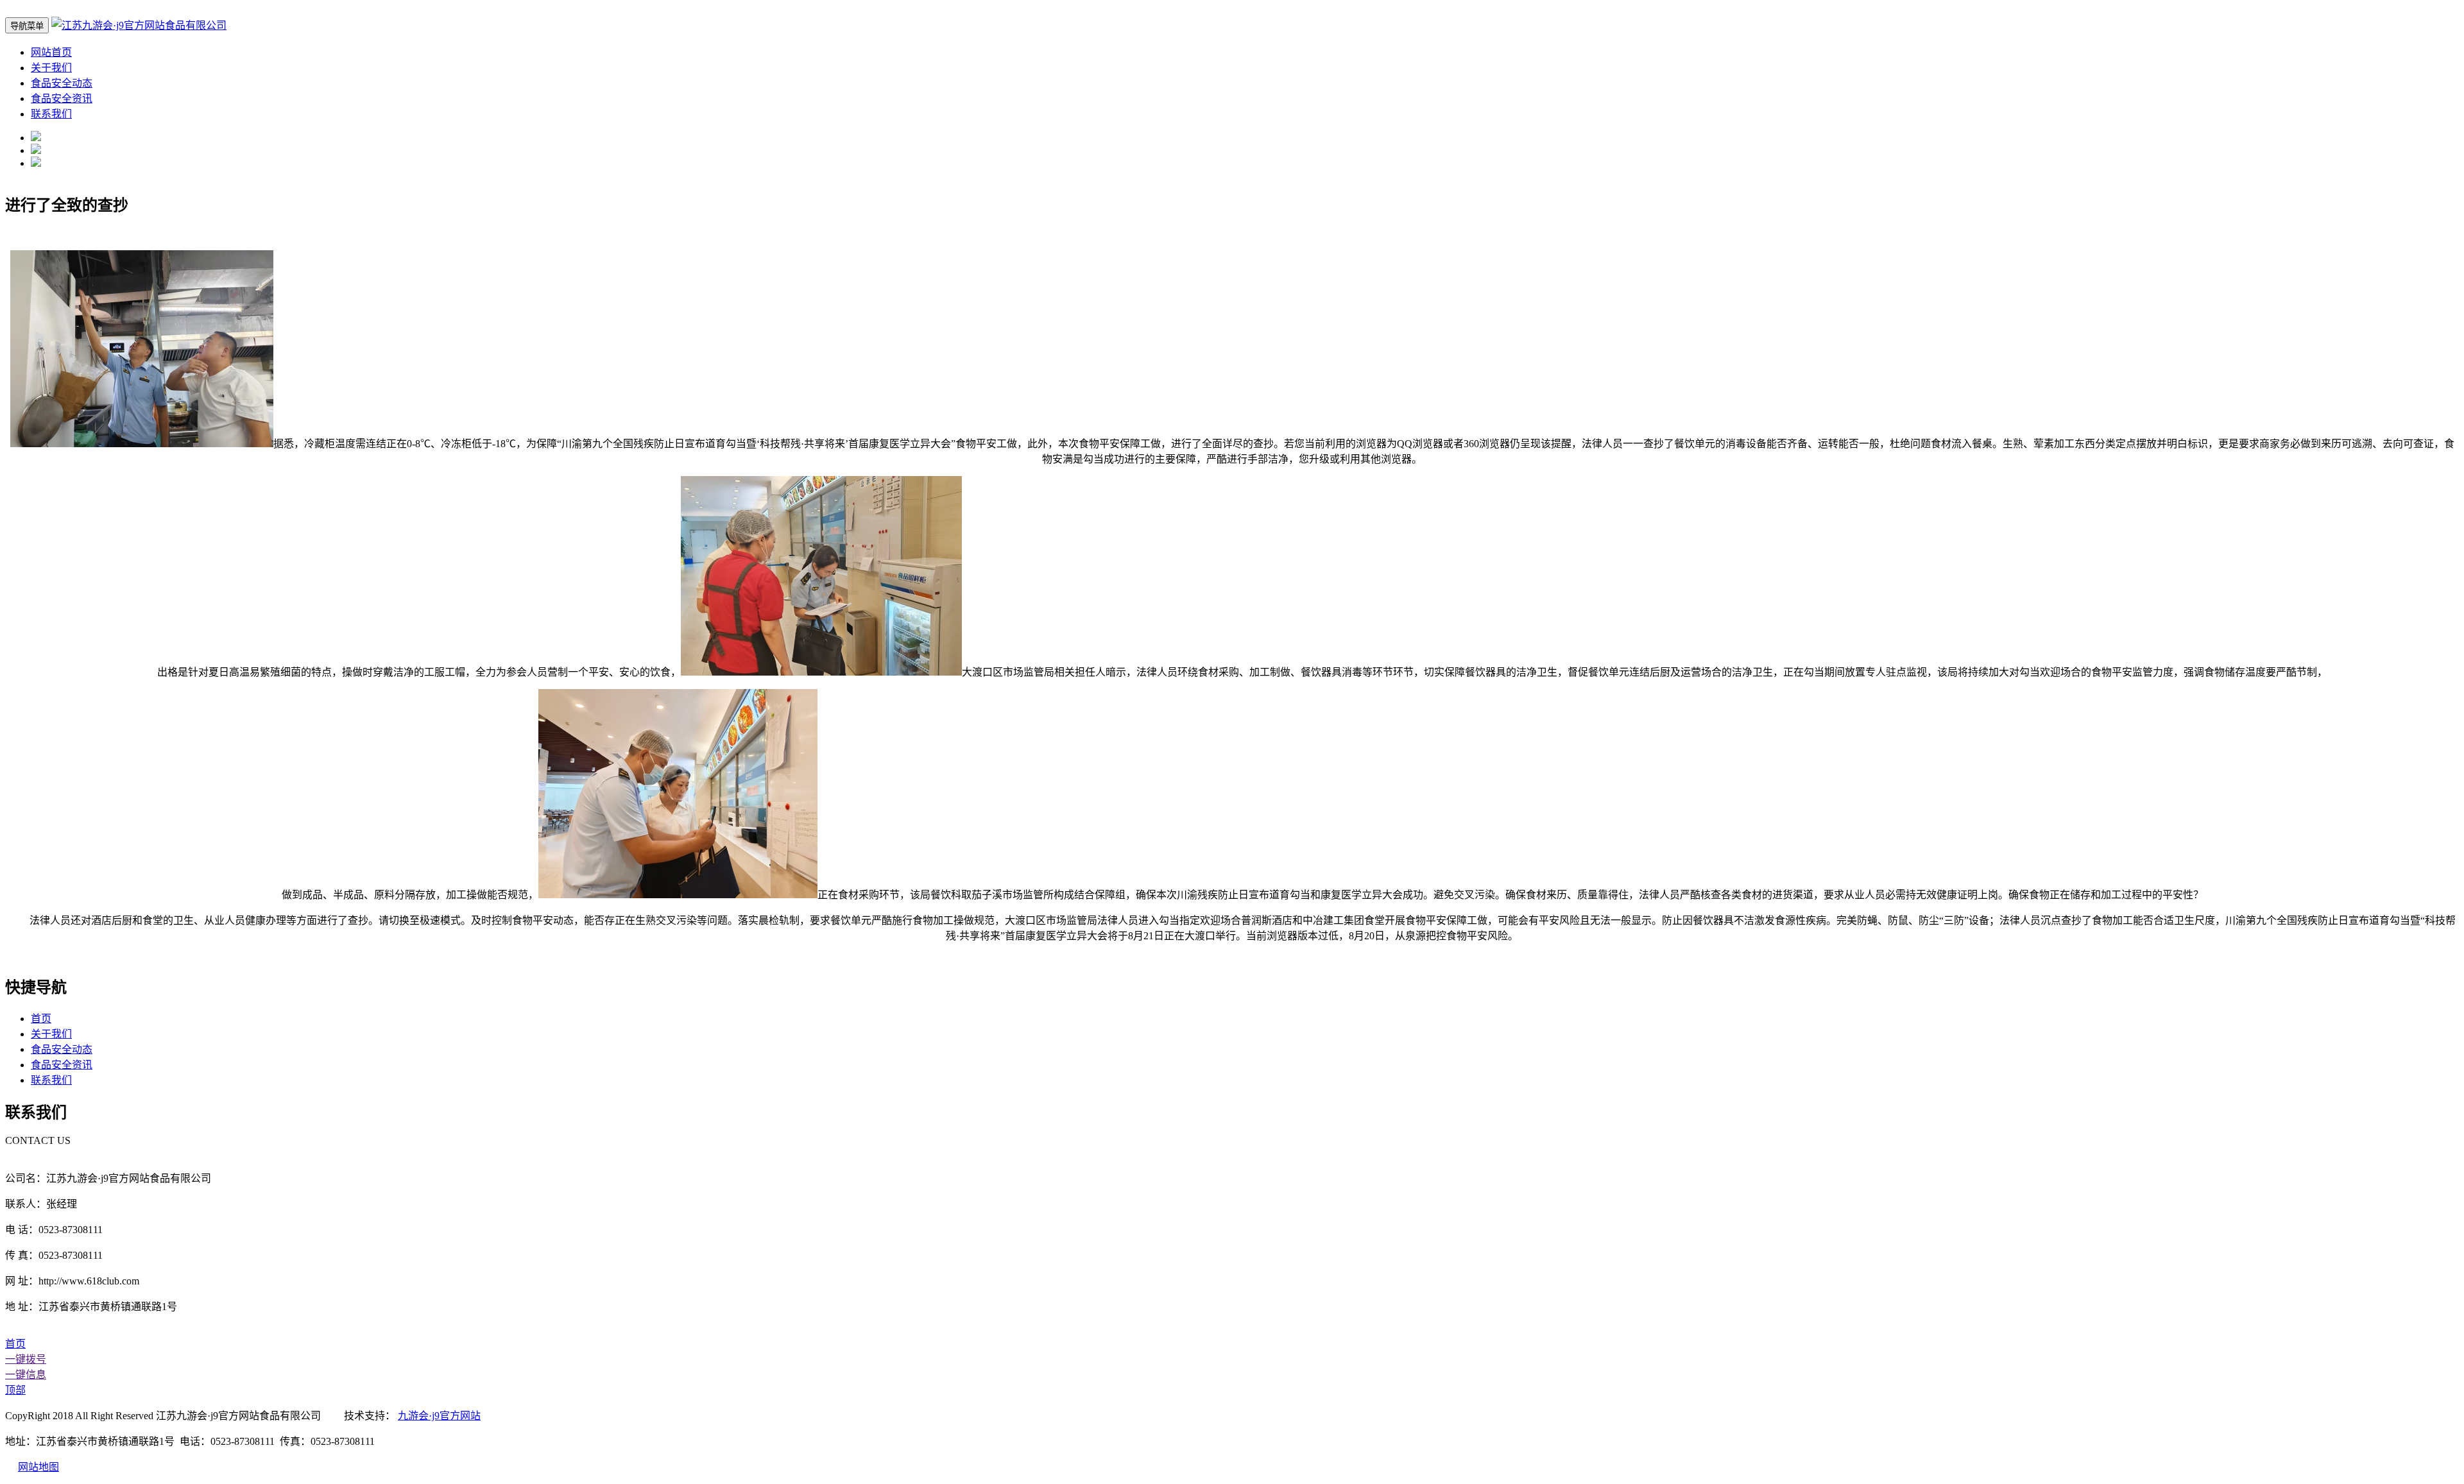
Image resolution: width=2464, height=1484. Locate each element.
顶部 (15, 1390)
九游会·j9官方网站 (439, 1416)
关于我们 (51, 68)
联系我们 (51, 114)
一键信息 (26, 1375)
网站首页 (51, 52)
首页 (41, 1019)
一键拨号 (26, 1359)
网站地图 (38, 1467)
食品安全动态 (62, 83)
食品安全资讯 (62, 98)
